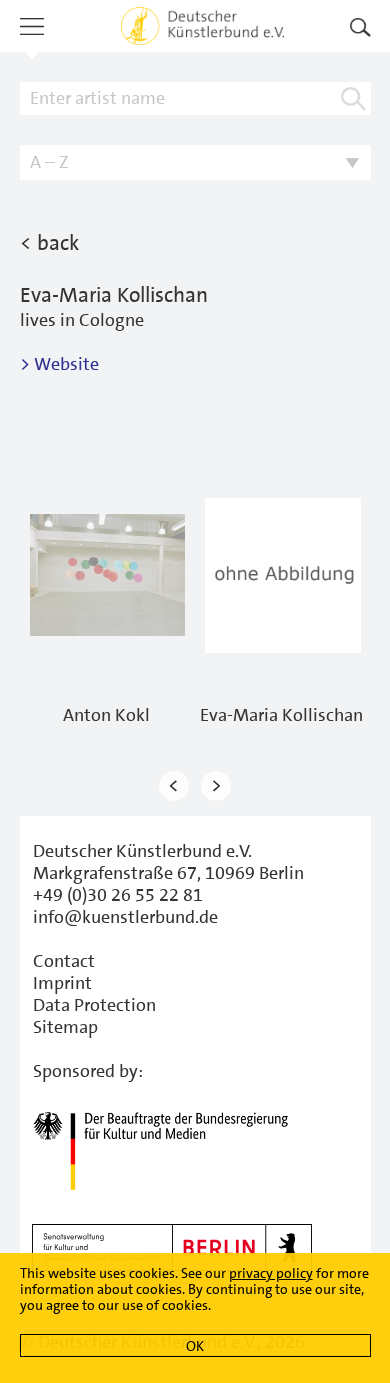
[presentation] (174, 786)
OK (195, 1346)
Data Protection (94, 1005)
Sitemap (65, 1027)
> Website (59, 364)
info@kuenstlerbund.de (125, 917)
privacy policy (271, 1273)
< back (49, 243)
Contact (64, 961)
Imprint (62, 983)
